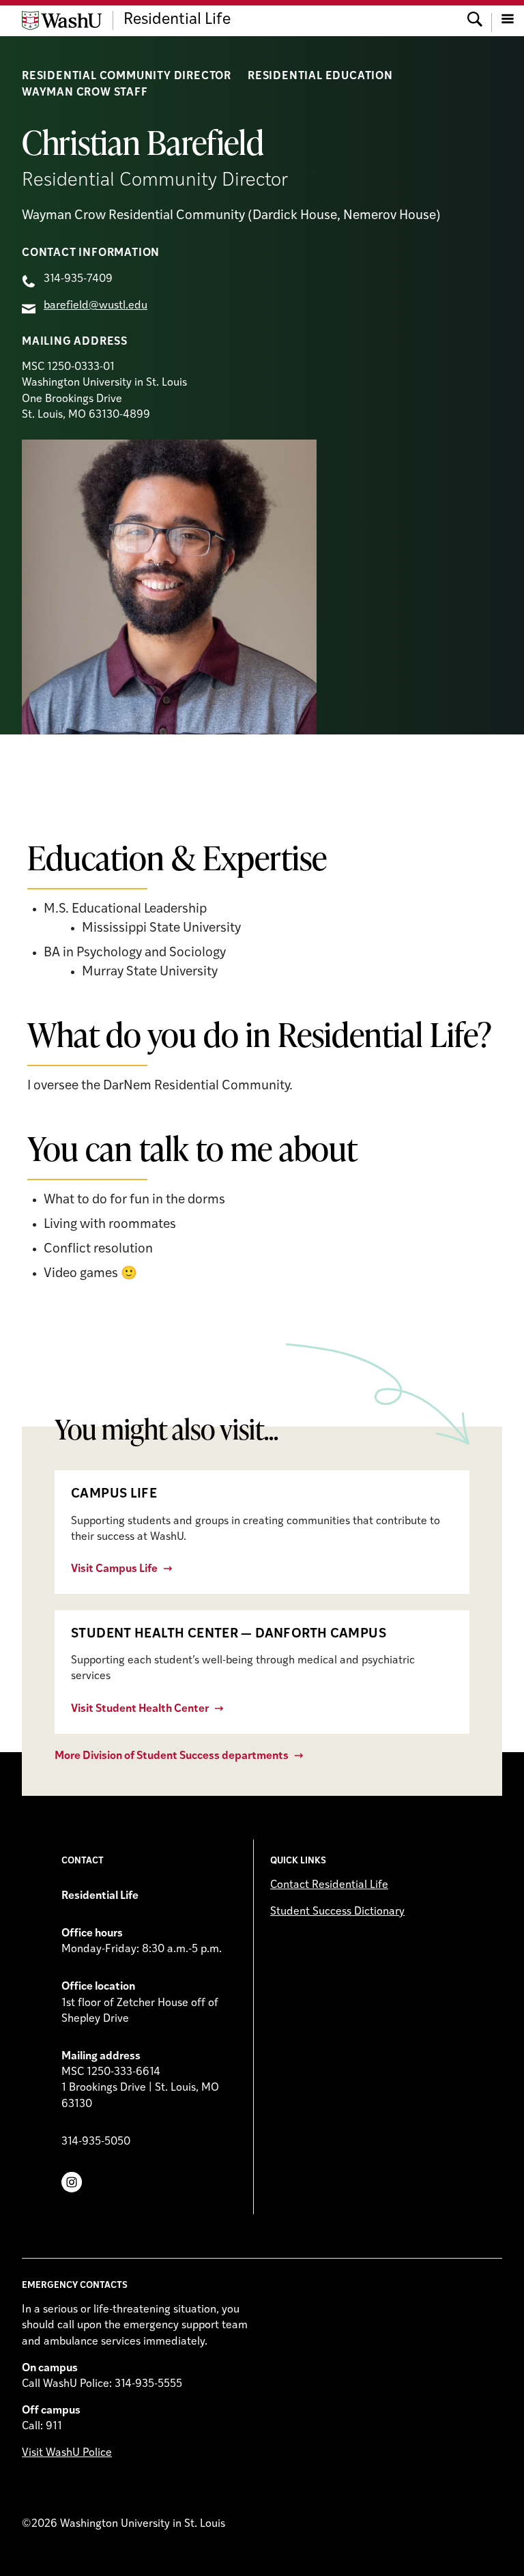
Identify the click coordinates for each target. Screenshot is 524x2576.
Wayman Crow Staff (85, 93)
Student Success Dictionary (337, 1912)
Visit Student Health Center (140, 1709)
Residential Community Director (127, 76)
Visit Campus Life (114, 1569)
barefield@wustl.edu (96, 306)
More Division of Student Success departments (172, 1756)
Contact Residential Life (329, 1885)
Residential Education (320, 76)
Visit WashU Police (67, 2453)
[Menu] (508, 20)
